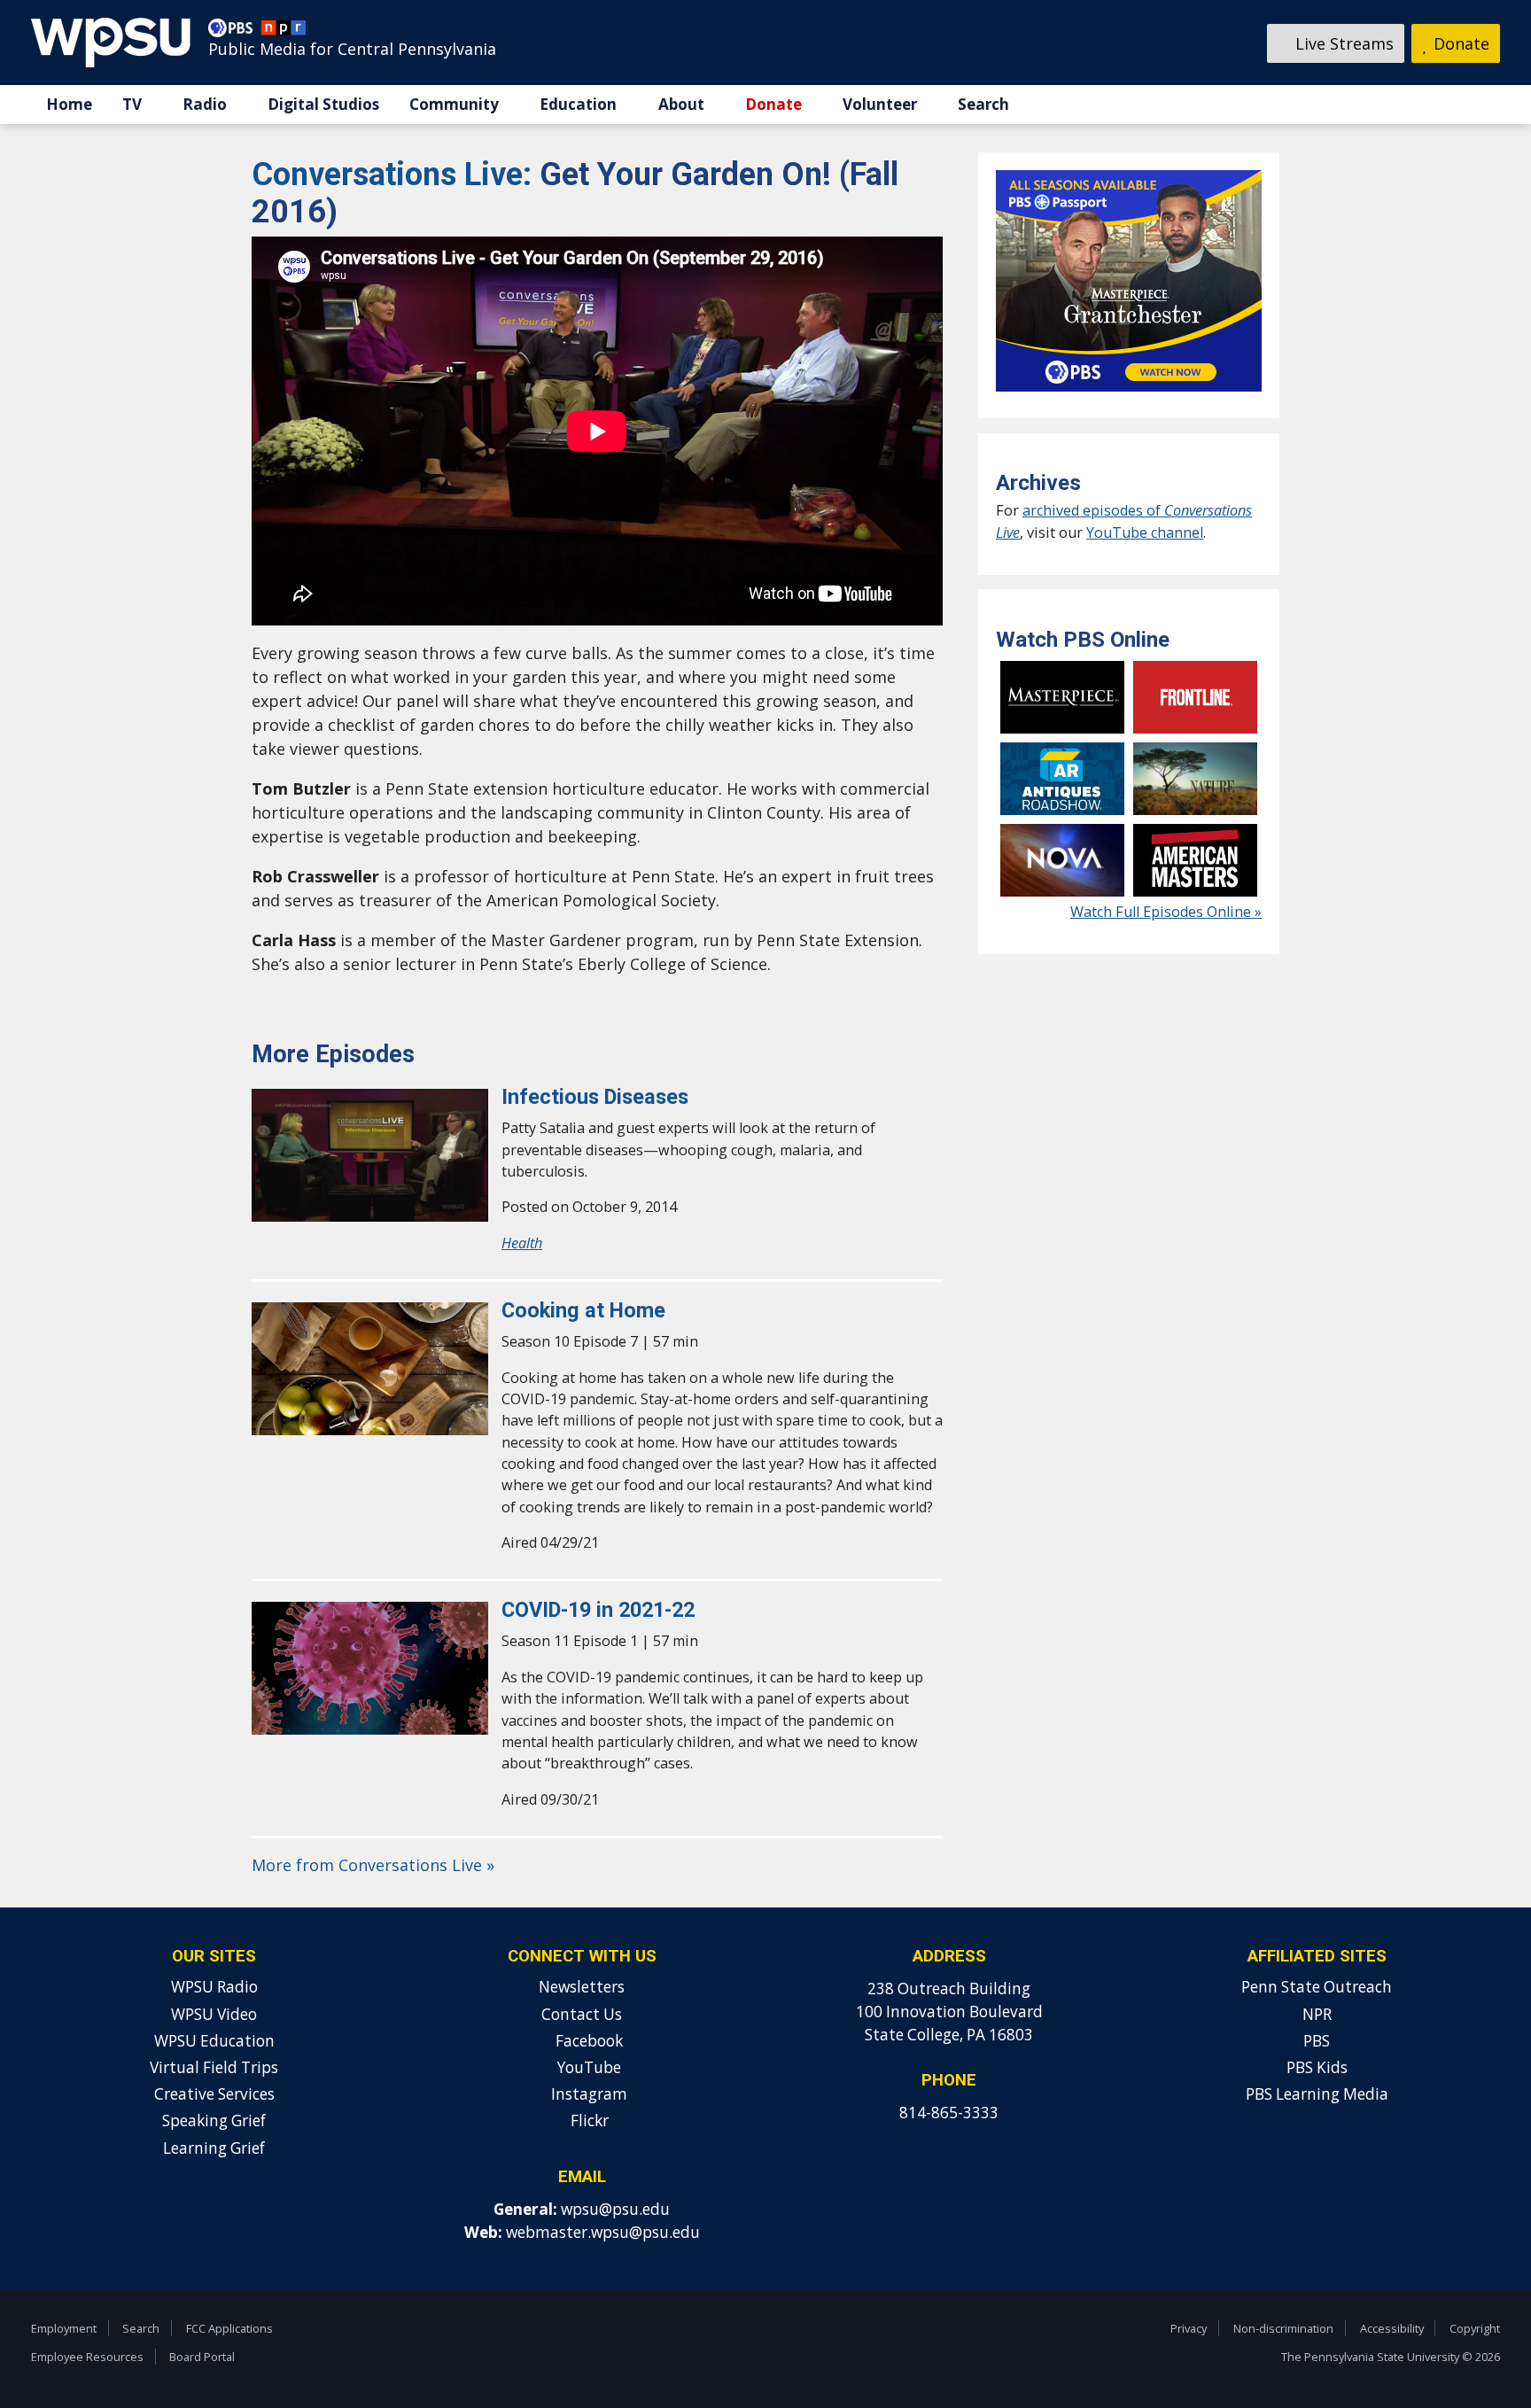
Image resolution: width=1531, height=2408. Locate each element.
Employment (64, 2328)
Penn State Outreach (1317, 1987)
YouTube (587, 2067)
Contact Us (582, 2014)
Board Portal (202, 2357)
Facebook (587, 2041)
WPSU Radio (214, 1987)
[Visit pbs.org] (235, 32)
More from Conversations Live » (373, 1865)
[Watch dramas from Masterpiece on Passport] (1129, 395)
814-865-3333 (949, 2113)
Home (69, 104)
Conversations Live (396, 175)
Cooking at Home (583, 1310)
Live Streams (1342, 43)
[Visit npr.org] (284, 32)
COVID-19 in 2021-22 (601, 1610)
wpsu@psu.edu (615, 2209)
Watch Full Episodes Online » (1166, 912)
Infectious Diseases (595, 1097)
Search (983, 104)
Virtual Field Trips (214, 2067)
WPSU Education (214, 2041)
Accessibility (1392, 2328)
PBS (1317, 2041)
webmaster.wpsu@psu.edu (603, 2232)
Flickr (588, 2121)
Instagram (587, 2094)
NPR (1317, 2014)
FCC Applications (229, 2328)
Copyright (1475, 2328)
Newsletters (582, 1987)
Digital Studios (323, 104)
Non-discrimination (1283, 2328)
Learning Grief (214, 2148)
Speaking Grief (214, 2121)
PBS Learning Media (1317, 2094)
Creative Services (214, 2094)
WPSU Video (214, 2014)
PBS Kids (1317, 2067)
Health (522, 1243)
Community (454, 104)
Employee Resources (87, 2357)
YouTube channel (1145, 532)
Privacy (1189, 2328)
